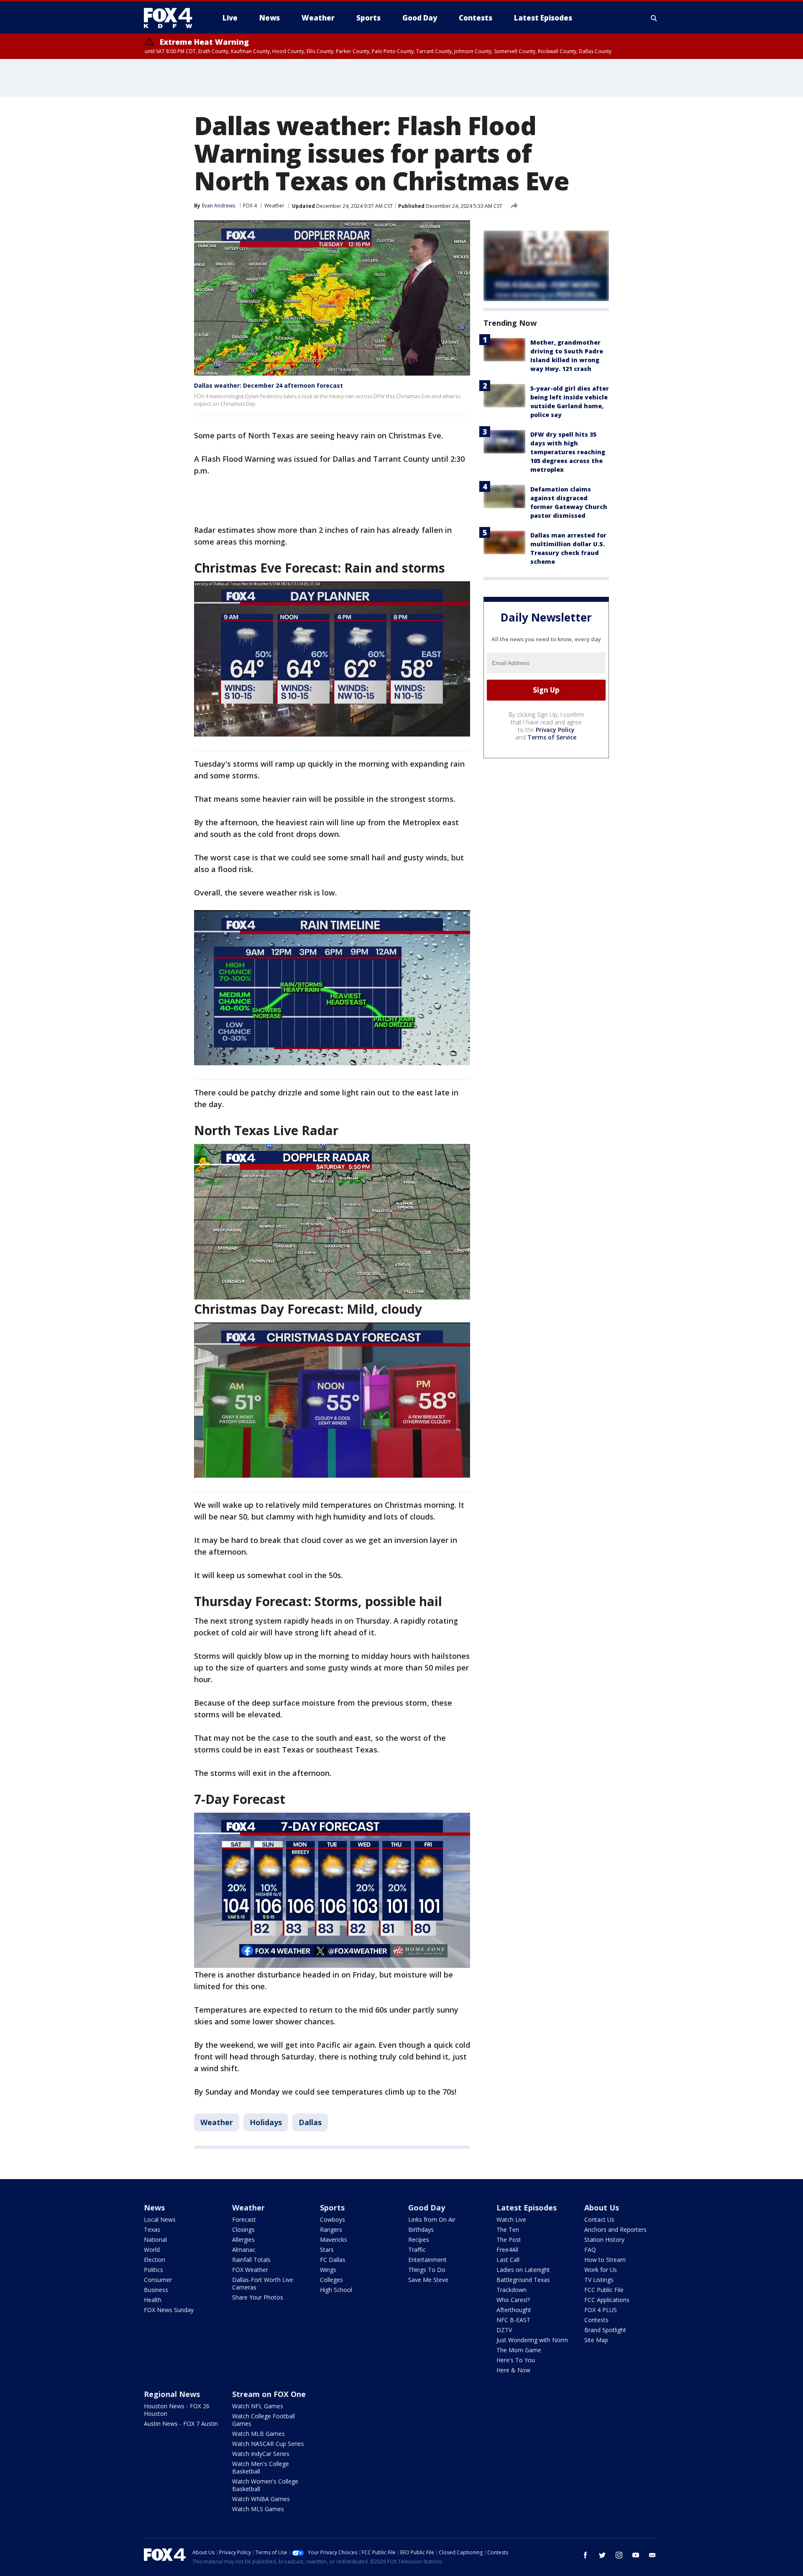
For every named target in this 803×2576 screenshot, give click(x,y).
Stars (327, 2250)
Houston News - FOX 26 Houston (177, 2410)
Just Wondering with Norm (532, 2340)
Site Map (596, 2340)
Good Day (427, 2208)
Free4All (507, 2250)
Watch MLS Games (258, 2509)
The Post (509, 2240)
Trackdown (511, 2290)
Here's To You (516, 2360)
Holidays (266, 2122)
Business (156, 2290)
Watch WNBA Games (261, 2499)
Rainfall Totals (251, 2260)
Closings (243, 2229)
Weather (274, 206)
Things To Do (427, 2270)
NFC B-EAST (513, 2320)
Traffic (417, 2250)
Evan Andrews (219, 206)
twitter (602, 2555)
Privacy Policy (555, 730)
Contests (596, 2320)
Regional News (172, 2394)
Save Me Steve (428, 2280)
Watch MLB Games (258, 2434)
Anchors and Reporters (615, 2229)
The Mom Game (519, 2350)
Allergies (243, 2240)
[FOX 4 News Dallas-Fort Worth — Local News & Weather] (171, 18)
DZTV (504, 2330)
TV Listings (599, 2280)
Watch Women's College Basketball (265, 2485)
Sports (332, 2208)
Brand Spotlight (605, 2330)
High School (336, 2290)
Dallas (310, 2122)
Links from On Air (432, 2219)
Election (155, 2260)
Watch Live (511, 2219)
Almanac (244, 2250)
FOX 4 (250, 206)
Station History (604, 2240)
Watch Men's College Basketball (261, 2467)
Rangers (331, 2229)
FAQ (590, 2250)
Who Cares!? (513, 2300)
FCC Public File (604, 2290)
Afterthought (514, 2310)
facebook (586, 2555)
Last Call (508, 2260)
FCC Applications (607, 2300)
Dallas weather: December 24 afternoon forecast (269, 385)
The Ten (508, 2229)
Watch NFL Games (258, 2406)
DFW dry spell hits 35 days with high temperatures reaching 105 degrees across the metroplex (568, 452)
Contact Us (599, 2219)
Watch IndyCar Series (261, 2454)
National (155, 2240)
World (152, 2250)
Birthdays (421, 2229)
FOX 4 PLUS (601, 2310)
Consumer (158, 2280)
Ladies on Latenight (523, 2270)
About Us (602, 2208)
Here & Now (513, 2370)
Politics (153, 2270)
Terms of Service (552, 737)
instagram (619, 2555)
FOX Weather (250, 2270)
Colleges (331, 2280)
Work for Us (601, 2270)
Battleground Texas (523, 2280)
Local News (160, 2219)
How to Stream (605, 2260)
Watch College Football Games (263, 2420)
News (154, 2208)
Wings (328, 2270)
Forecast (244, 2219)
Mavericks (334, 2240)
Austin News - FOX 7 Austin (181, 2424)
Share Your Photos (258, 2297)
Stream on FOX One (269, 2394)
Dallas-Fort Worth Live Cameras (263, 2283)
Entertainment (427, 2260)
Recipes (419, 2240)
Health (153, 2300)
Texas (152, 2229)
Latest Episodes (527, 2208)
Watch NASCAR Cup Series (268, 2444)
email (652, 2555)
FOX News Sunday (169, 2310)
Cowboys (332, 2219)
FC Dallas (333, 2260)
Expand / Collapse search (654, 18)
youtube (636, 2555)
